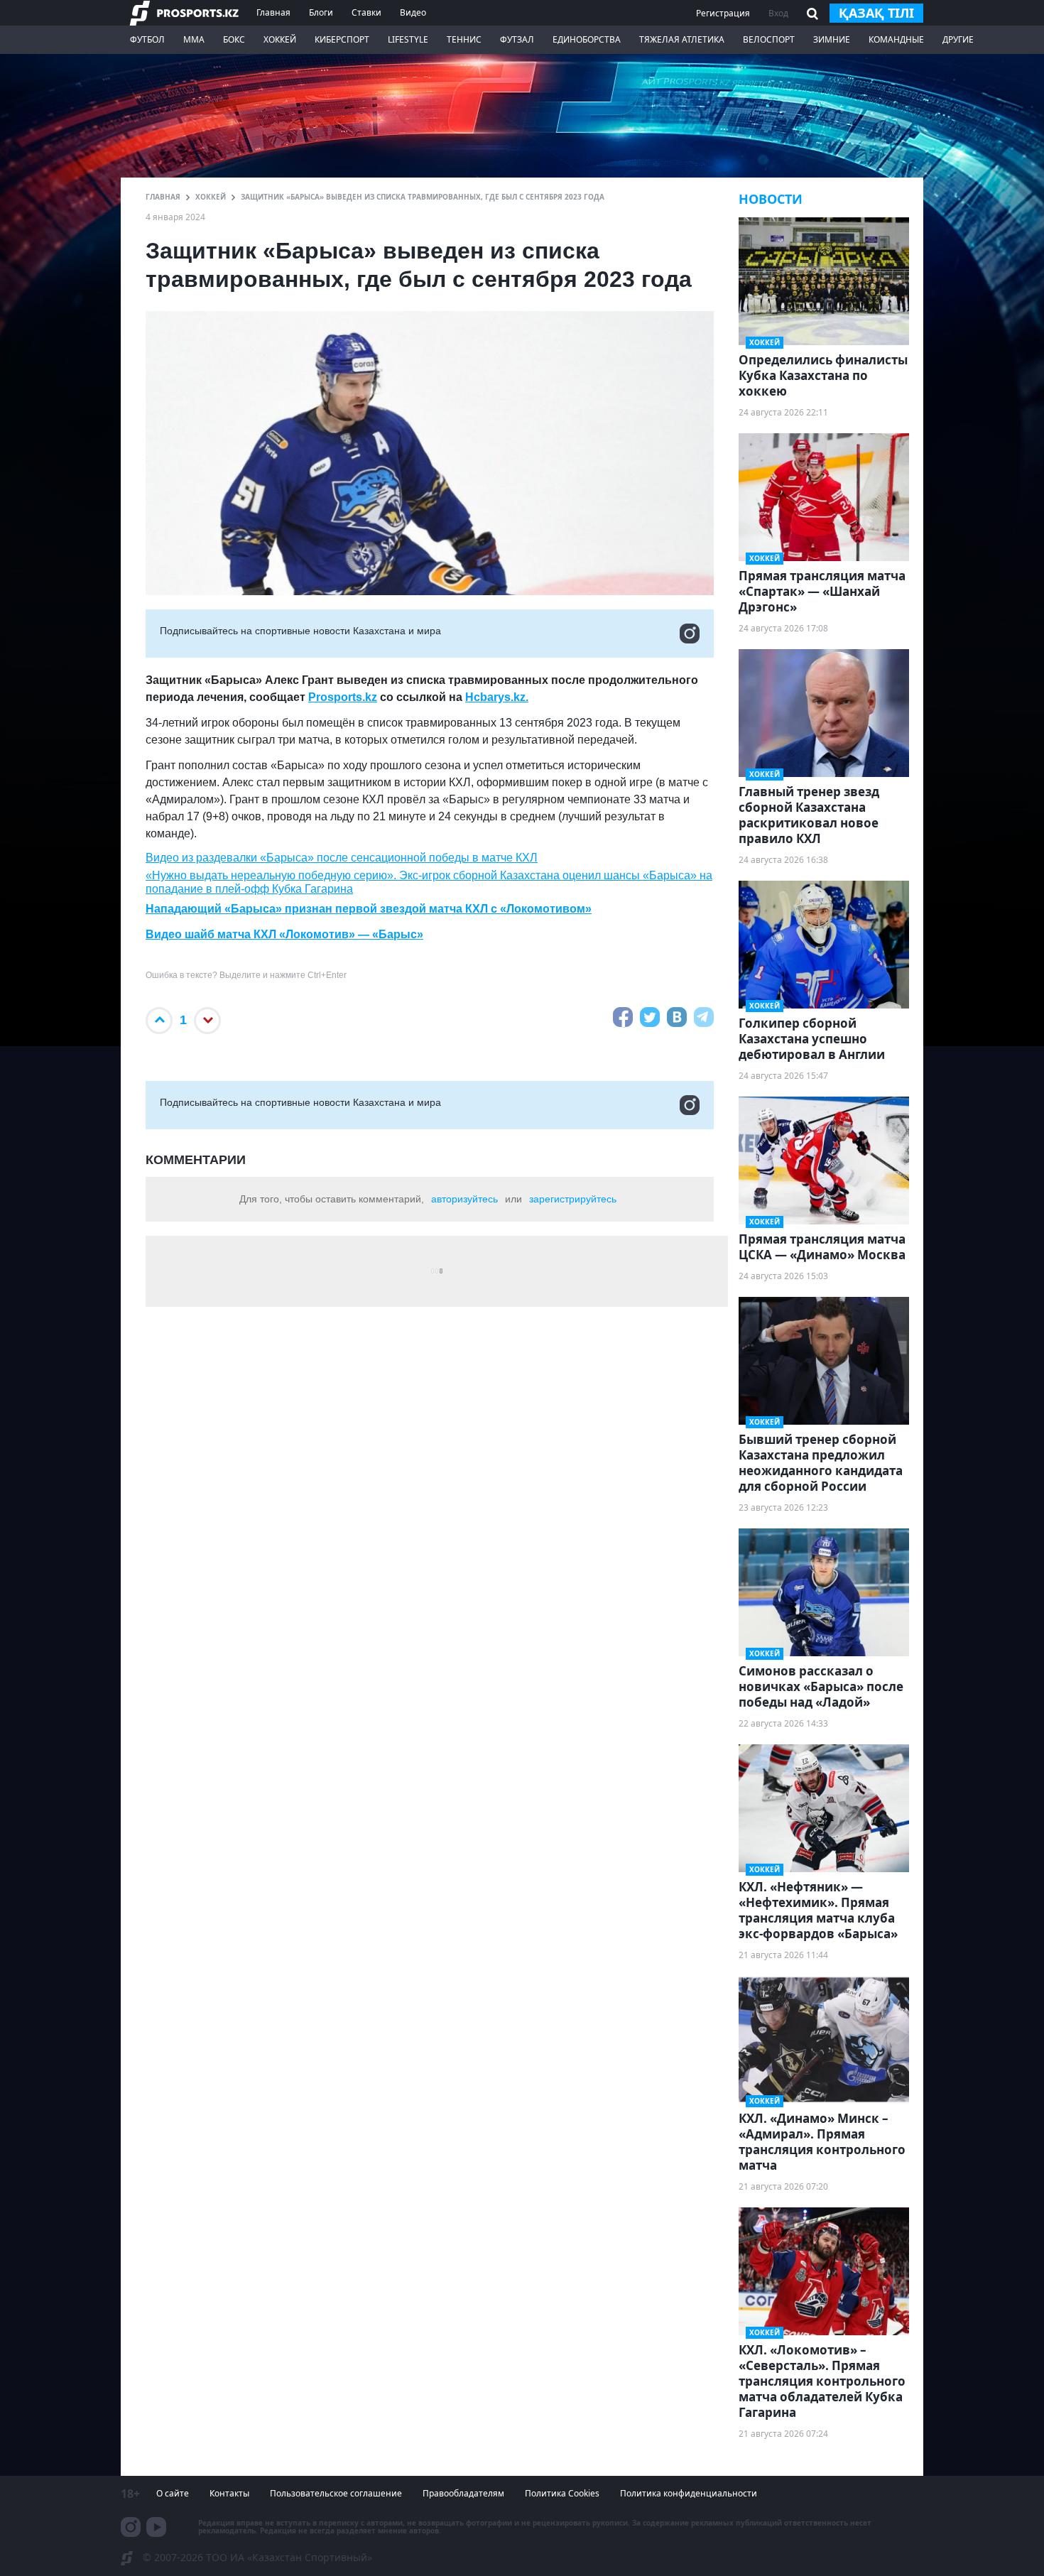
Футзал (517, 39)
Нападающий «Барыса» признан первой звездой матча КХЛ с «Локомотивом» (369, 909)
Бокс (234, 39)
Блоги (321, 12)
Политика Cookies (562, 2493)
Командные (896, 39)
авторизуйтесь (464, 1199)
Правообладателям (463, 2493)
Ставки (366, 12)
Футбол (147, 39)
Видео (413, 12)
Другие (958, 39)
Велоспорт (769, 39)
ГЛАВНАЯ (163, 197)
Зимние (832, 39)
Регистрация (723, 13)
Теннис (464, 39)
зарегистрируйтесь (573, 1199)
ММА (194, 39)
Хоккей (280, 39)
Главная (273, 12)
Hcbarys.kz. (497, 697)
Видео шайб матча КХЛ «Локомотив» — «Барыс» (284, 934)
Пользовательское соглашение (336, 2493)
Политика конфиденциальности (689, 2493)
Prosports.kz (343, 697)
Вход (778, 13)
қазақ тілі (876, 13)
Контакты (229, 2493)
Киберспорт (342, 39)
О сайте (173, 2493)
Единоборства (587, 39)
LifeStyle (408, 39)
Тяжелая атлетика (682, 39)
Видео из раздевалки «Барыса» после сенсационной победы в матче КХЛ (342, 858)
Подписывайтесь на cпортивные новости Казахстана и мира (300, 631)
